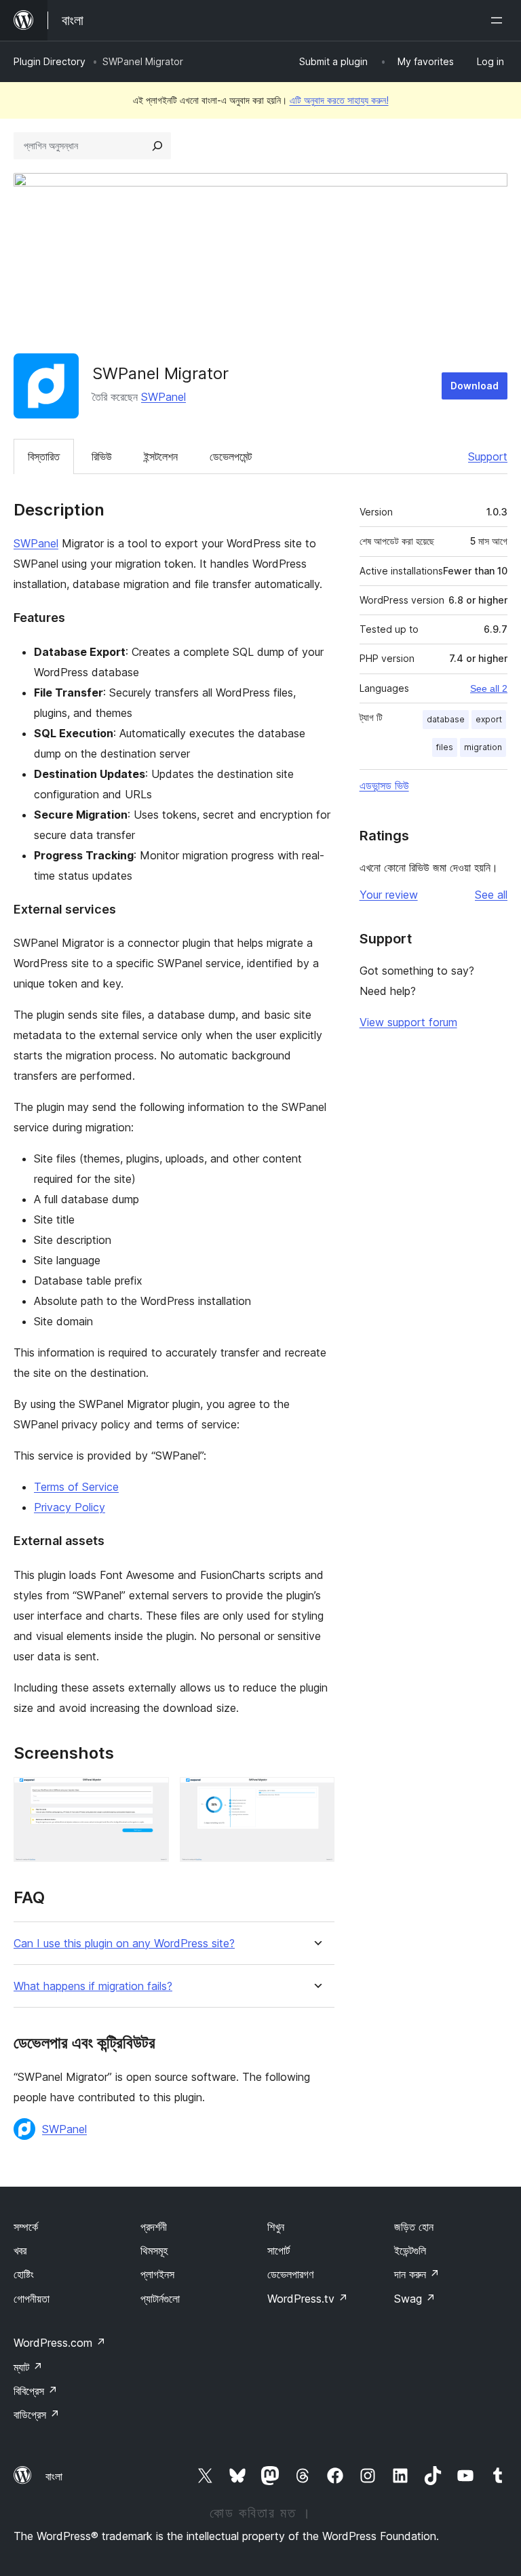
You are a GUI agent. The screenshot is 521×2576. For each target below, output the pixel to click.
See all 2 (489, 688)
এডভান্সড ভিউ (384, 785)
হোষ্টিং (24, 2274)
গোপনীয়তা (32, 2299)
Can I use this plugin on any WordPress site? (124, 1944)
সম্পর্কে (26, 2227)
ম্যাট (28, 2367)
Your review (389, 895)
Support (488, 456)
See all (491, 895)
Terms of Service (76, 1487)
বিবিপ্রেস (36, 2391)
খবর (20, 2250)
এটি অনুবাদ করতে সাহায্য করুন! (339, 100)
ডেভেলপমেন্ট (231, 456)
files (445, 747)
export (489, 719)
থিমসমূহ (154, 2250)
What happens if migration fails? (93, 1986)
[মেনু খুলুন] (499, 20)
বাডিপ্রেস (37, 2415)
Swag (415, 2299)
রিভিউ (102, 456)
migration (483, 747)
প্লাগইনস (157, 2274)
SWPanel (163, 397)
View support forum (408, 1022)
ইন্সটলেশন (161, 456)
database (446, 719)
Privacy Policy (70, 1507)
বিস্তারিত (44, 456)
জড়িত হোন (414, 2227)
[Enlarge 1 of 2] (151, 1795)
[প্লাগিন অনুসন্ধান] (157, 146)
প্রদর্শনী (154, 2227)
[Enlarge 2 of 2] (316, 1795)
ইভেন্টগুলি (410, 2250)
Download (475, 386)
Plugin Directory (50, 61)
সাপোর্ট (278, 2250)
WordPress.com (60, 2343)
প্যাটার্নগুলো (160, 2299)
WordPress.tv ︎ (308, 2299)
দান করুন (417, 2274)
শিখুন (276, 2227)
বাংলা (54, 2476)
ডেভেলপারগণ (290, 2274)
